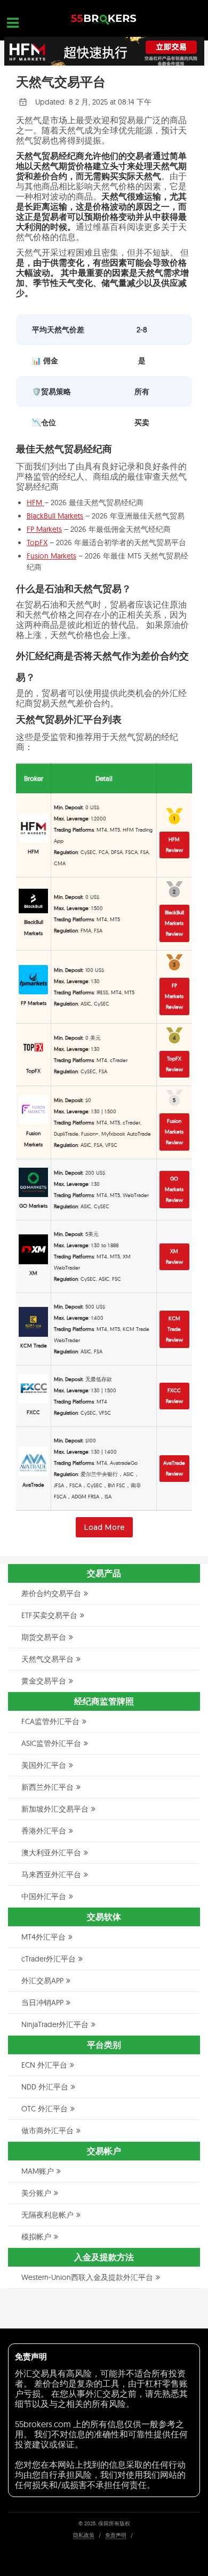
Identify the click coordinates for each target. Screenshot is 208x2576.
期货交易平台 (44, 1637)
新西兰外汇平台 (47, 1787)
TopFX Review (174, 1064)
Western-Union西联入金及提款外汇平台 (87, 2277)
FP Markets (44, 529)
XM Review (174, 1257)
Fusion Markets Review (174, 1132)
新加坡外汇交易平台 (55, 1809)
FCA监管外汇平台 (50, 1721)
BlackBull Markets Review (174, 923)
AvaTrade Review (174, 1468)
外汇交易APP (42, 1981)
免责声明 (116, 2535)
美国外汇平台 (44, 1765)
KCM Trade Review (174, 1329)
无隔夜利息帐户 (47, 2215)
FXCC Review (174, 1396)
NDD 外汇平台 (45, 2087)
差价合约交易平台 (51, 1593)
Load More (104, 1527)
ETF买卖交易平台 (49, 1615)
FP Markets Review (174, 996)
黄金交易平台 (44, 1681)
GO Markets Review (174, 1189)
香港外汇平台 (44, 1831)
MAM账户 (38, 2171)
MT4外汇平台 (43, 1937)
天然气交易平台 (47, 1659)
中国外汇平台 (44, 1896)
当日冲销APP (42, 2003)
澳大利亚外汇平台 (51, 1853)
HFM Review (174, 845)
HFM (35, 503)
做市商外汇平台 (47, 2131)
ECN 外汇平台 (44, 2065)
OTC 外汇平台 (45, 2109)
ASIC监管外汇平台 (51, 1743)
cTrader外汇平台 (49, 1959)
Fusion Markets (51, 556)
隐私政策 (84, 2535)
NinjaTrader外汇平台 (55, 2024)
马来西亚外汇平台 (51, 1875)
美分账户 (36, 2193)
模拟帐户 (36, 2237)
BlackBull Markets (55, 516)
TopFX (37, 543)
